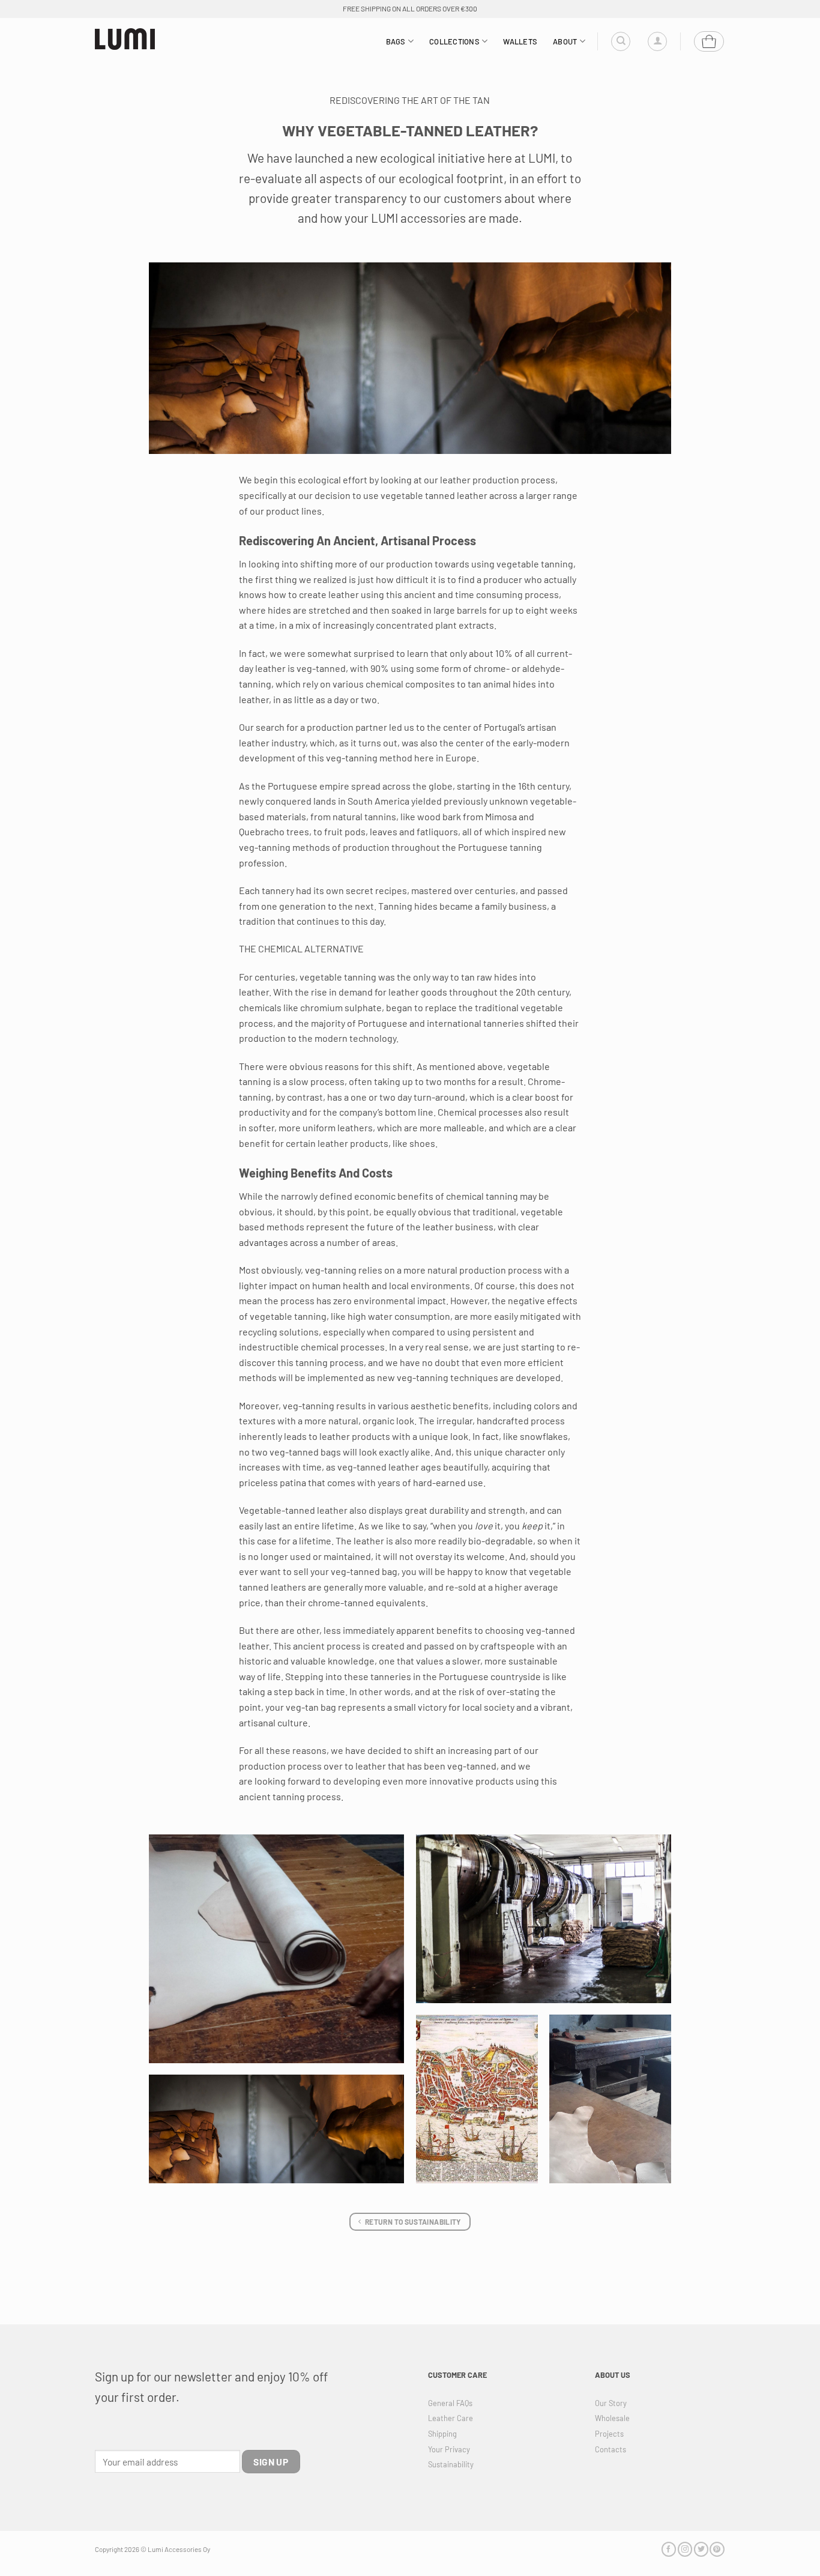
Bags (396, 41)
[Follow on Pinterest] (717, 2549)
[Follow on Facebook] (669, 2549)
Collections (454, 41)
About (565, 41)
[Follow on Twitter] (701, 2549)
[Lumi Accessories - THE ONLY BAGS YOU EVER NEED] (125, 39)
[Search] (621, 41)
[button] (657, 41)
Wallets (520, 41)
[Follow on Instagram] (685, 2549)
